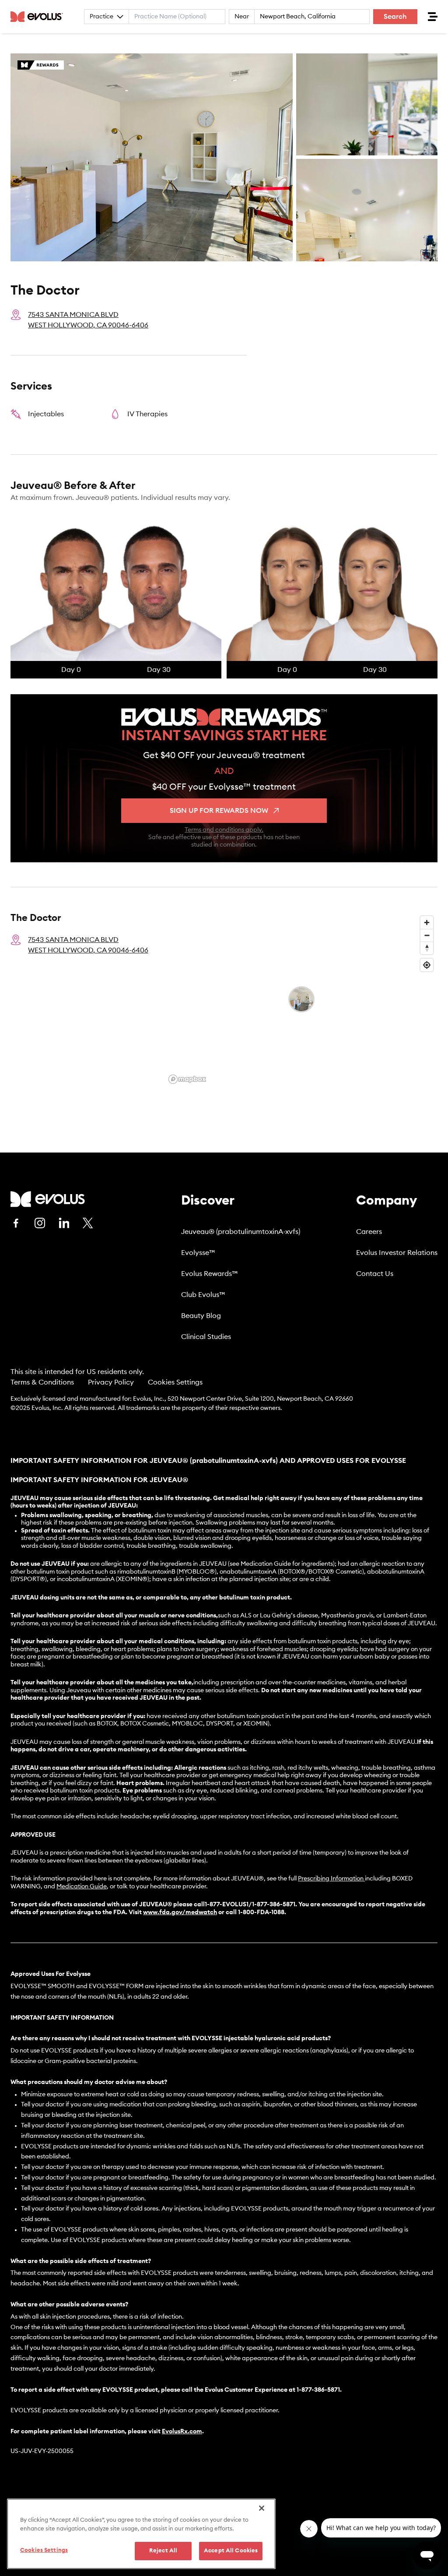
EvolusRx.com (182, 2432)
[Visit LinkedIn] (64, 1223)
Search (395, 17)
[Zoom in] (427, 923)
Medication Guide (82, 1887)
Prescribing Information (331, 1879)
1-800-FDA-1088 (261, 1912)
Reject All (163, 2551)
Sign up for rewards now (219, 811)
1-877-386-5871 (318, 2390)
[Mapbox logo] (187, 1079)
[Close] (262, 2508)
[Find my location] (427, 965)
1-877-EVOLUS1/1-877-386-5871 (250, 1905)
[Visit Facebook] (16, 1223)
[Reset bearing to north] (427, 948)
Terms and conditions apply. (224, 830)
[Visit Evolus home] (39, 17)
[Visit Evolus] (48, 1199)
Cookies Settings (175, 1382)
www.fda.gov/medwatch (180, 1912)
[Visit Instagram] (40, 1223)
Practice (101, 17)
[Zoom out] (427, 935)
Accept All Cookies (231, 2551)
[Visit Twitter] (88, 1223)
